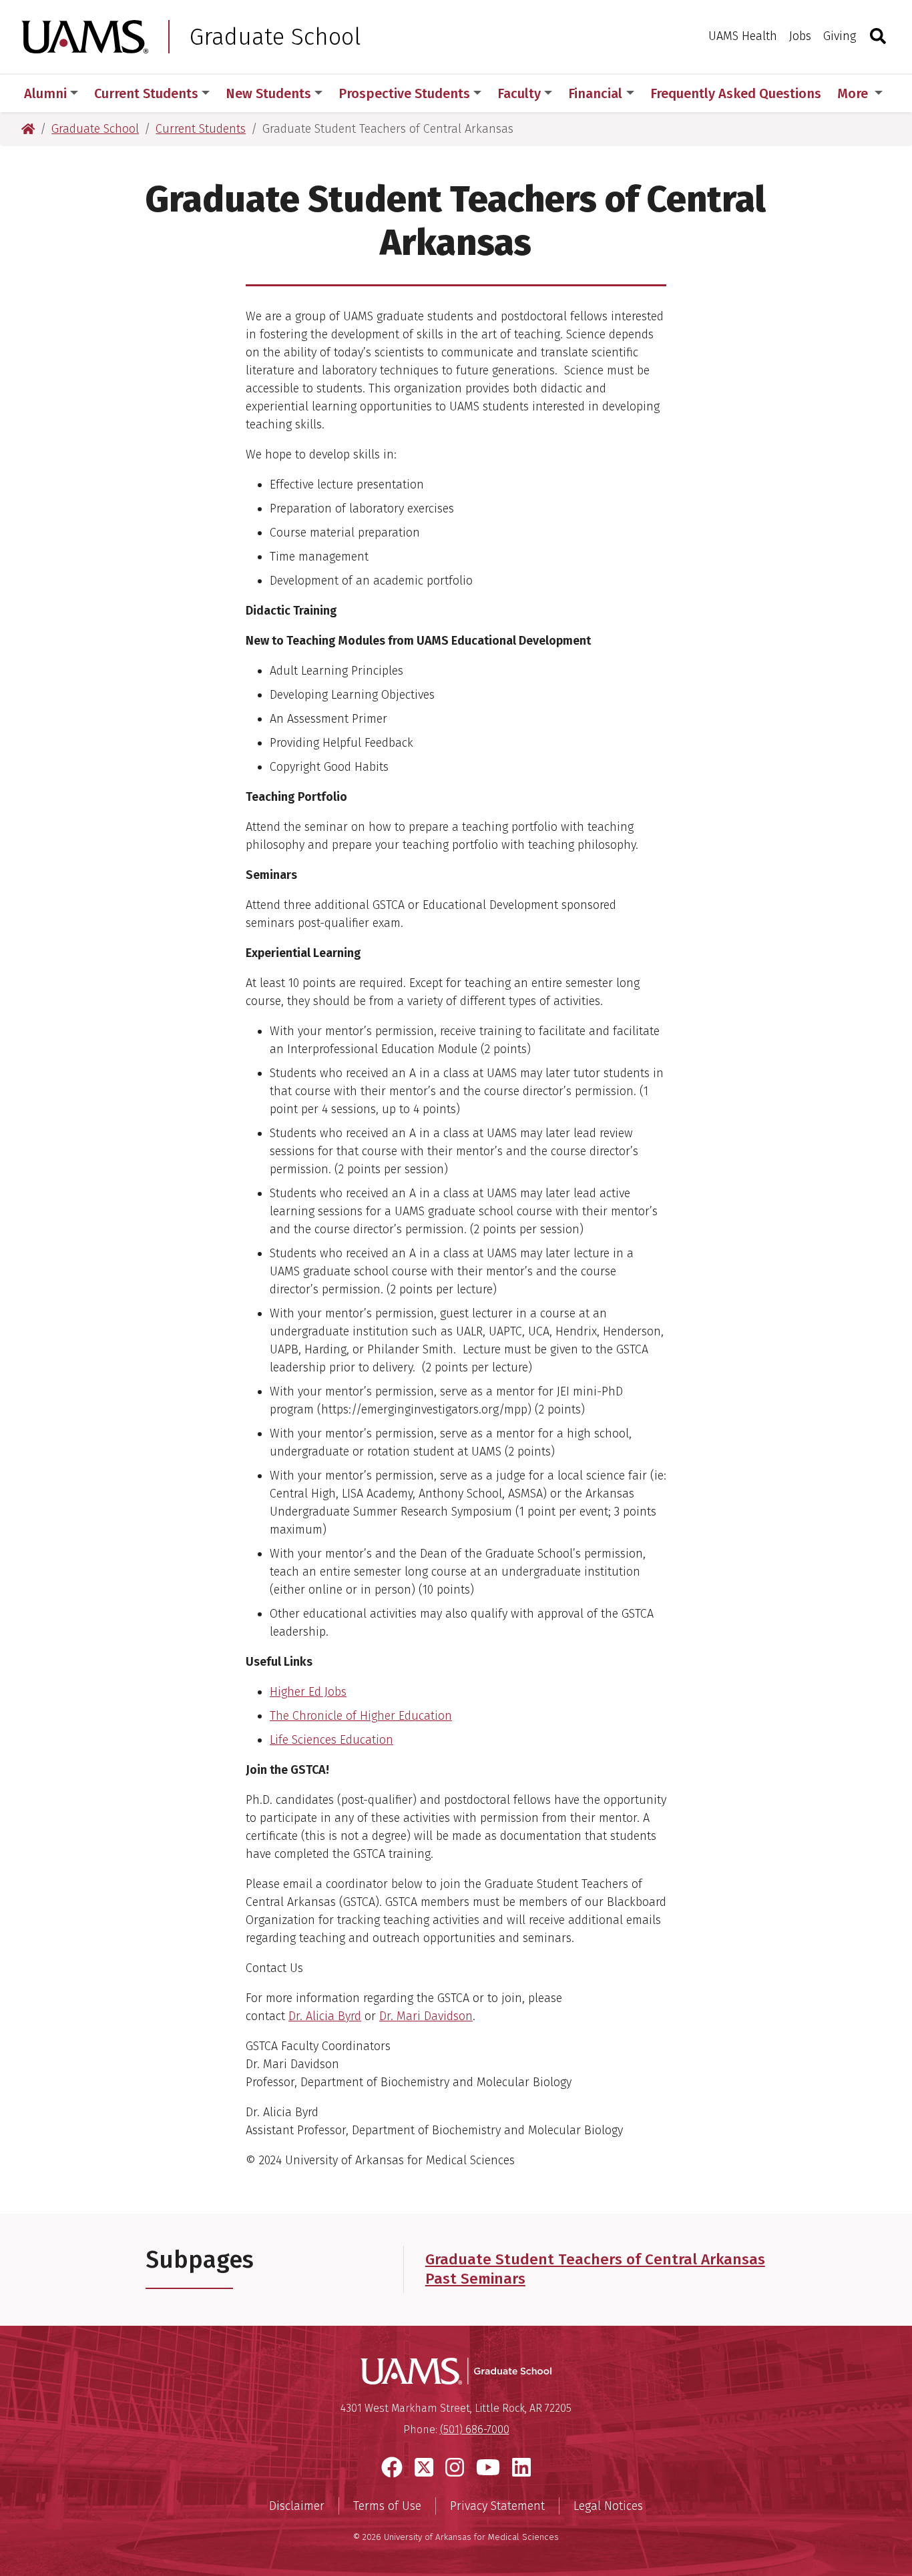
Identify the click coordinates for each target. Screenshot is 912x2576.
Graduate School (275, 37)
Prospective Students (404, 93)
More (854, 93)
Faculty (519, 93)
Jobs (800, 36)
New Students (268, 93)
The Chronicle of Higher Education (361, 1716)
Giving (840, 36)
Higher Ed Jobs (308, 1692)
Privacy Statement (497, 2506)
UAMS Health (743, 36)
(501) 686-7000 (475, 2430)
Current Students (146, 93)
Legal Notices (608, 2506)
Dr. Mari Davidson (426, 2016)
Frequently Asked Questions (736, 93)
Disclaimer (297, 2506)
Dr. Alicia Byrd (325, 2016)
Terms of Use (387, 2506)
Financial (595, 93)
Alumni (45, 93)
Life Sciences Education (331, 1740)
